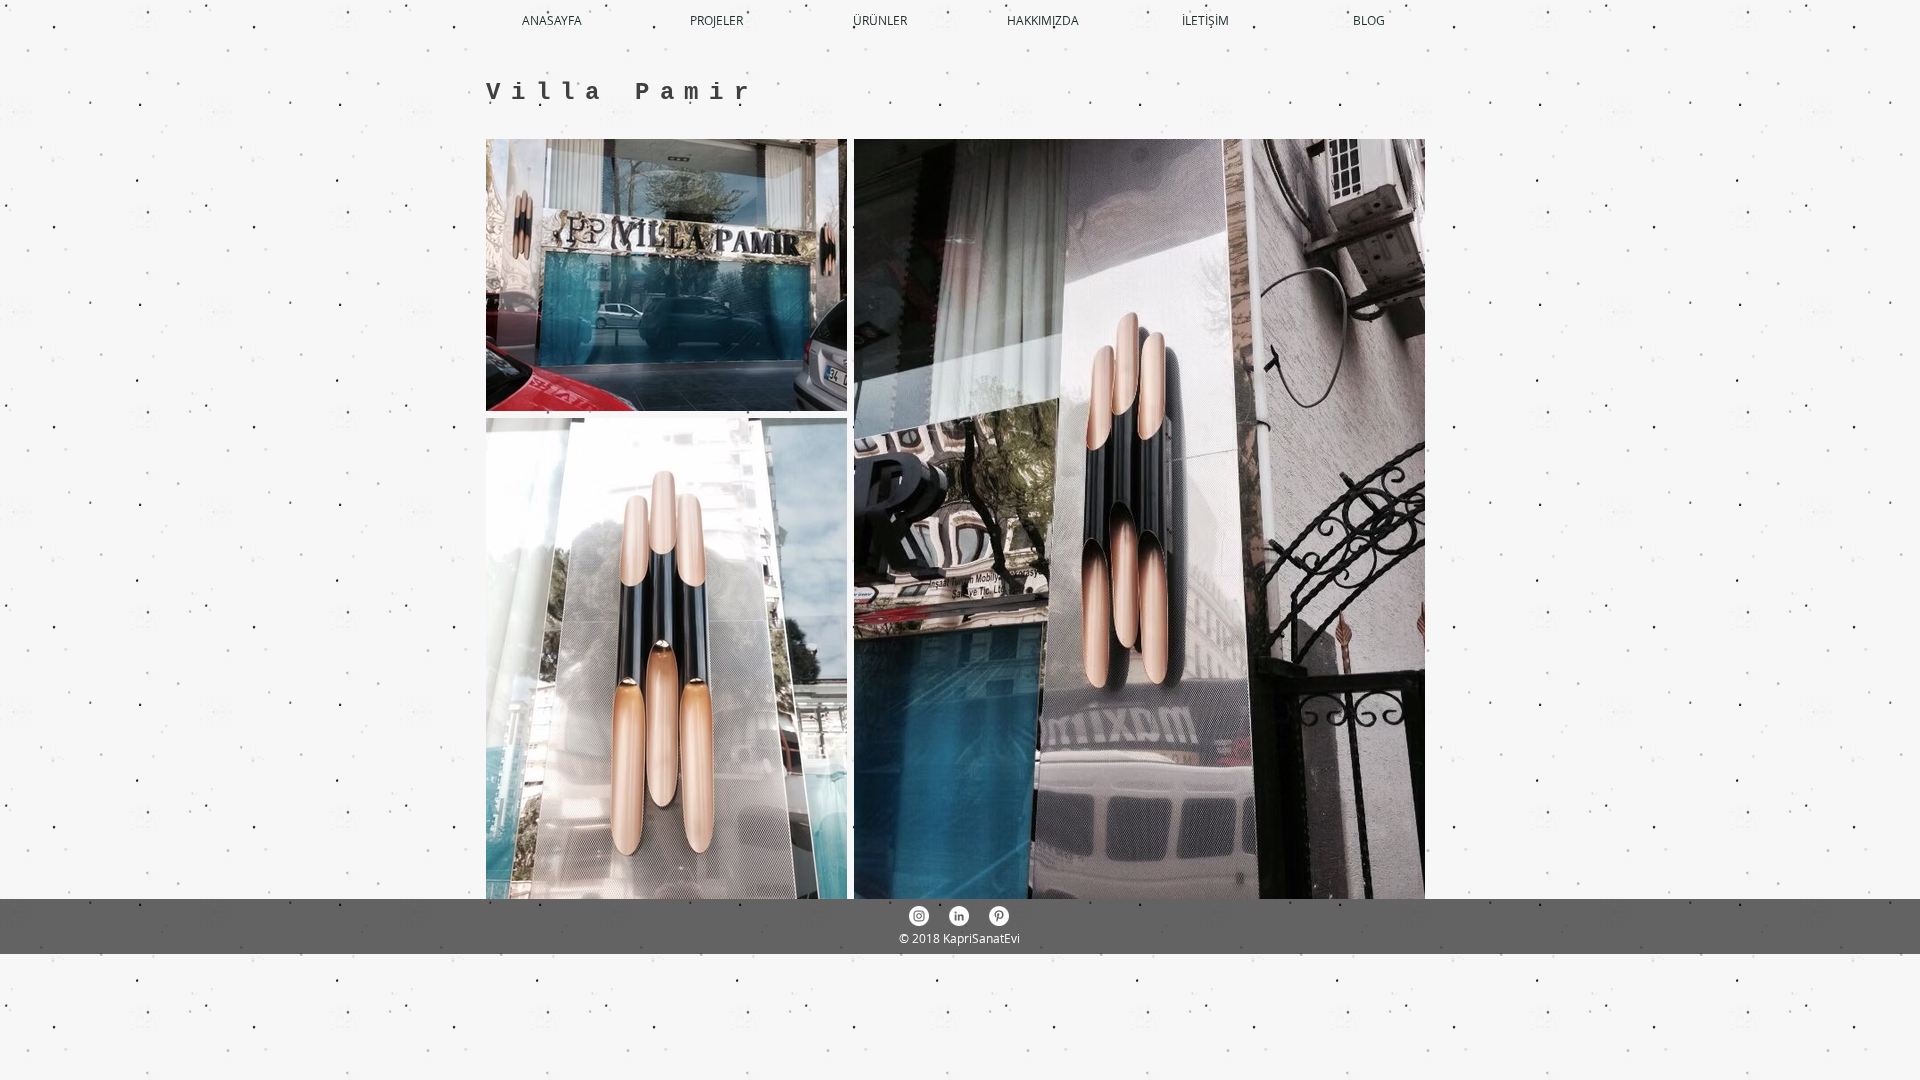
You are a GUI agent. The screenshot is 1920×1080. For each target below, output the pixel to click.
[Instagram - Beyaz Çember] (919, 916)
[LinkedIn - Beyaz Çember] (959, 916)
